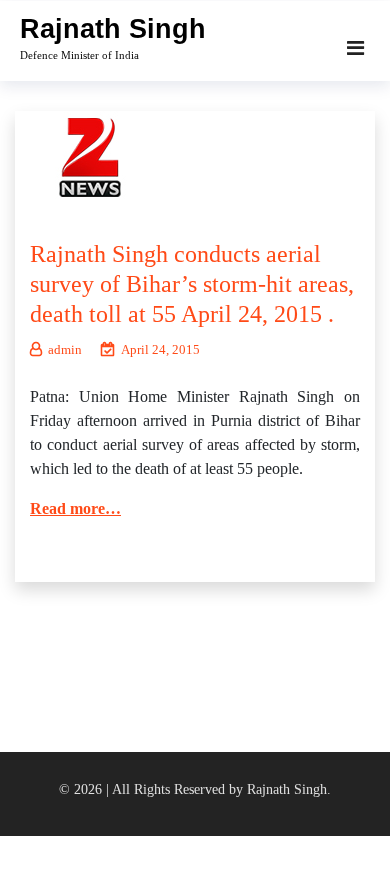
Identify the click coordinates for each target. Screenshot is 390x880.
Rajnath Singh (113, 29)
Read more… (75, 508)
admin (65, 349)
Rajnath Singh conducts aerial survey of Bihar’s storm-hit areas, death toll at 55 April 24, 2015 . (192, 284)
